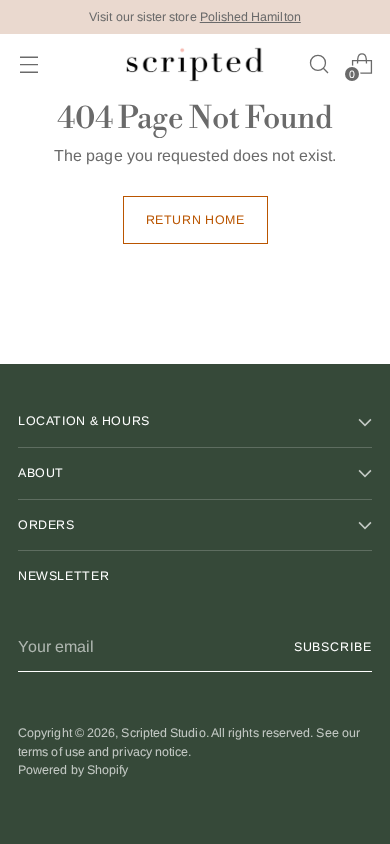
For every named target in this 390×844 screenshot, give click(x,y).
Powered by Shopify (73, 770)
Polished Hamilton (250, 17)
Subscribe (333, 647)
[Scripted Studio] (195, 64)
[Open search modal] (318, 64)
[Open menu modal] (28, 64)
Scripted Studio (163, 733)
